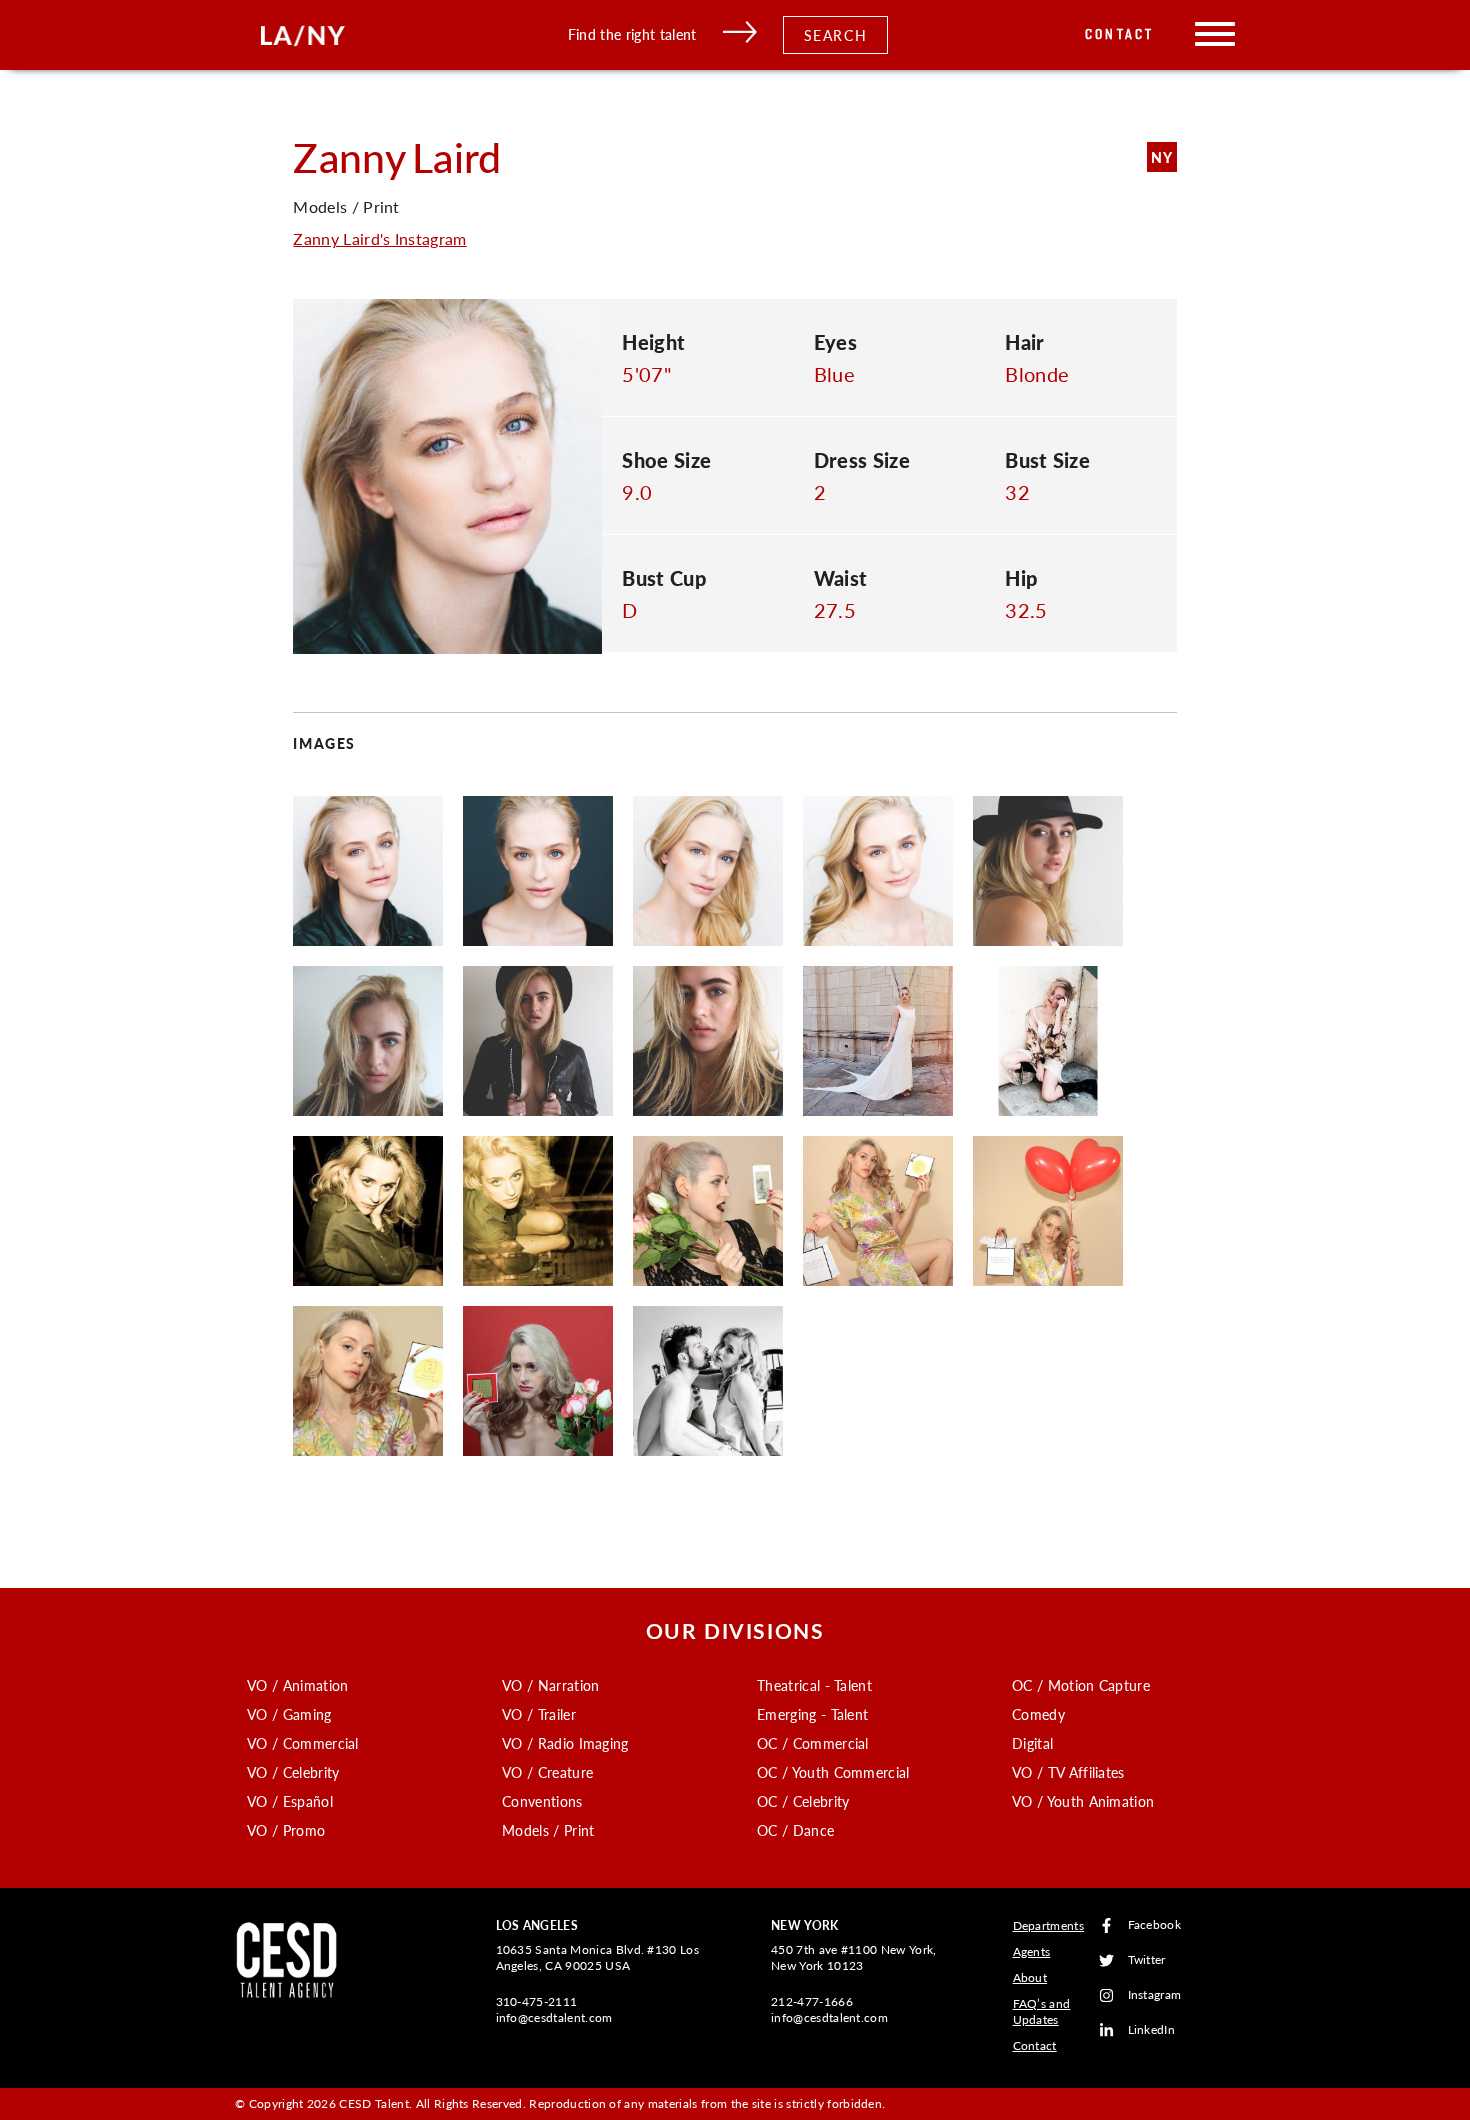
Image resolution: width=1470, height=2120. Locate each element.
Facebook (1155, 1925)
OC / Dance (795, 1830)
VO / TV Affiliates (1068, 1772)
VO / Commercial (303, 1743)
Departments (1049, 1925)
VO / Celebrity (293, 1772)
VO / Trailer (539, 1714)
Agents (1032, 1951)
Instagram (1155, 1995)
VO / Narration (550, 1685)
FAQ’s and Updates (1042, 2011)
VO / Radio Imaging (565, 1743)
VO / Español (290, 1801)
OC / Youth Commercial (833, 1772)
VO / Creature (547, 1772)
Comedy (1038, 1714)
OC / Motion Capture (1081, 1685)
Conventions (542, 1801)
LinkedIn (1152, 2030)
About (1030, 1977)
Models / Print (548, 1830)
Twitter (1147, 1960)
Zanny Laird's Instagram (379, 238)
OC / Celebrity (803, 1801)
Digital (1032, 1743)
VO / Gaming (289, 1714)
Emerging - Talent (812, 1714)
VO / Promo (286, 1830)
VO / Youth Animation (1083, 1801)
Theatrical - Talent (814, 1685)
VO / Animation (297, 1685)
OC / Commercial (813, 1743)
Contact (1119, 34)
